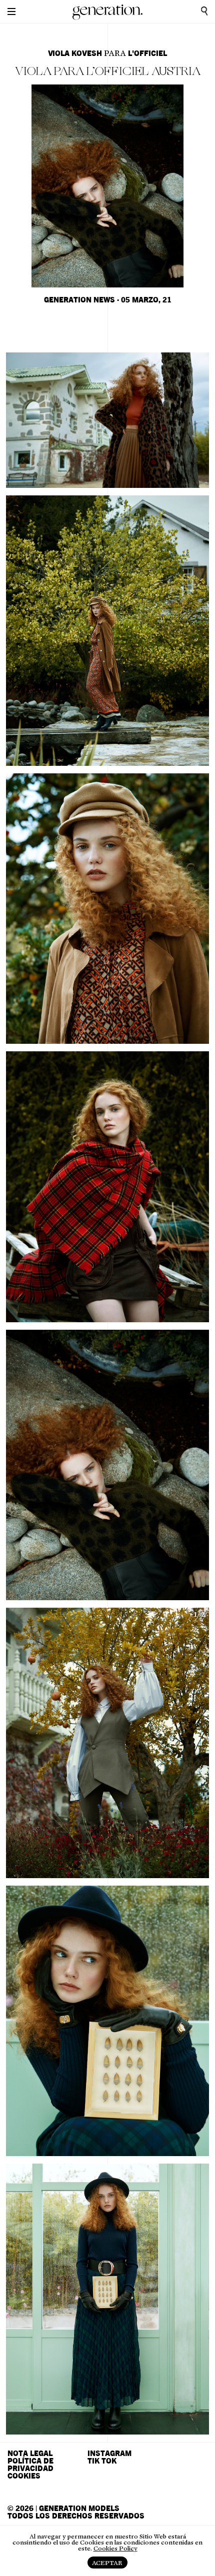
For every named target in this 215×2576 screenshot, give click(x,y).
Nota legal (30, 2454)
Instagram (109, 2454)
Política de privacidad (30, 2465)
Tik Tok (102, 2461)
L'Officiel (147, 54)
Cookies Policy (115, 2549)
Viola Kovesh (75, 54)
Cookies (24, 2476)
